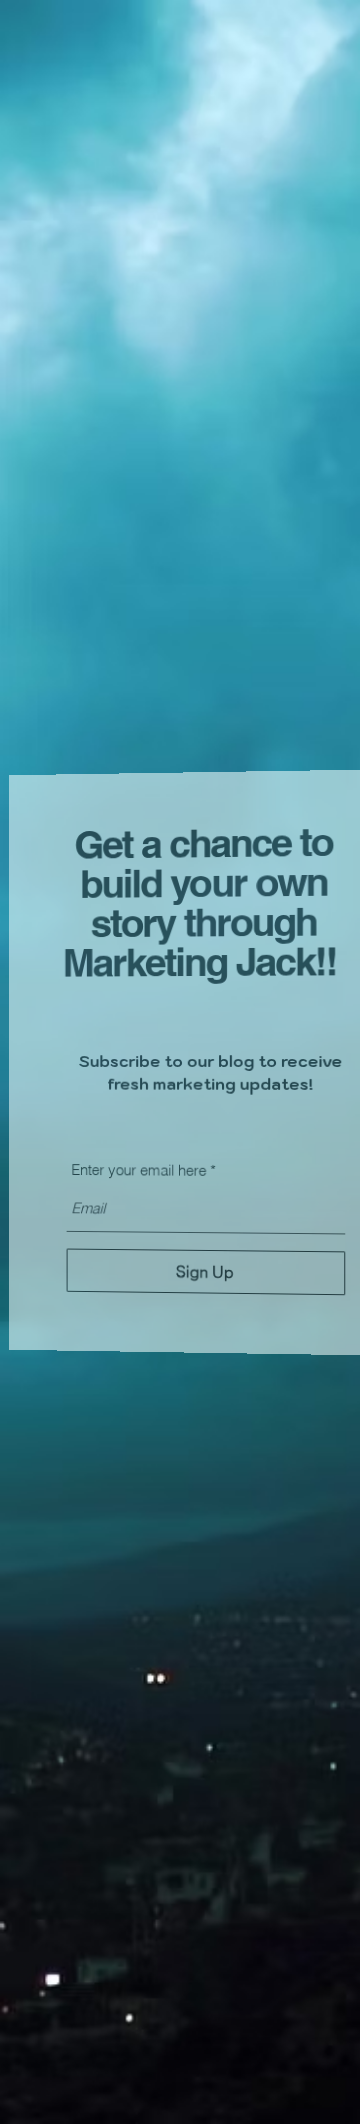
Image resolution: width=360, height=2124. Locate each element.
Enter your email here (134, 1171)
